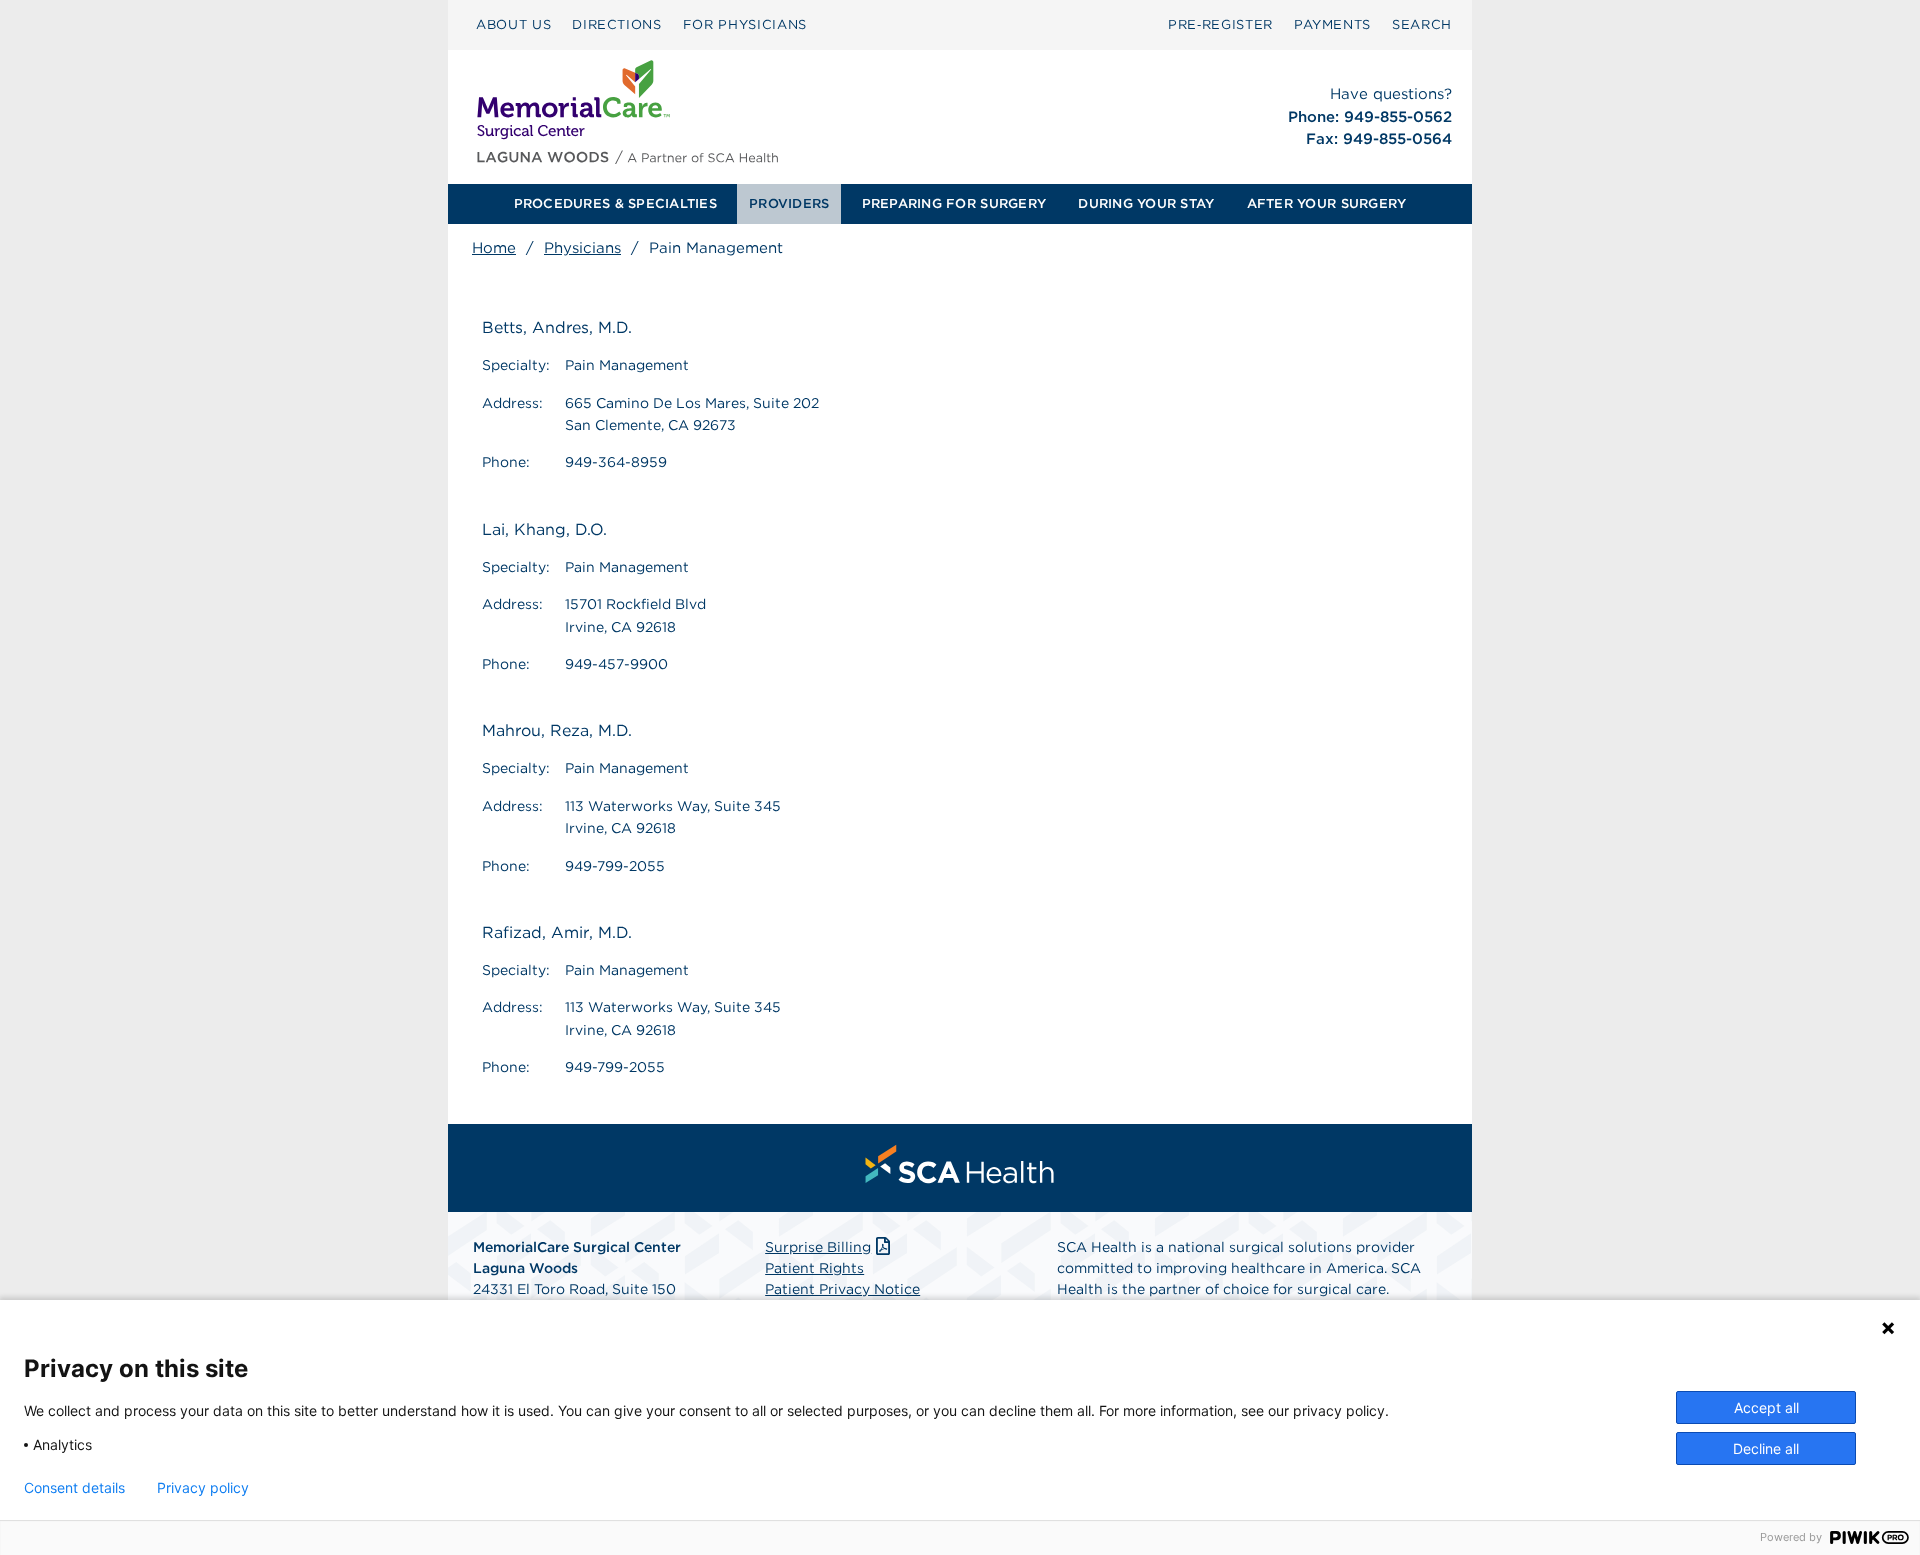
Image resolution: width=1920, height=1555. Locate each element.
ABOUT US (513, 24)
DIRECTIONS (617, 24)
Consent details (74, 1488)
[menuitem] (513, 25)
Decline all (1766, 1448)
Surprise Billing (818, 1247)
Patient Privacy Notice (842, 1289)
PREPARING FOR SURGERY (954, 203)
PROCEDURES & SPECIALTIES (615, 203)
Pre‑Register (1220, 24)
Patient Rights (814, 1268)
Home (494, 248)
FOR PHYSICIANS (745, 24)
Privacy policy (203, 1488)
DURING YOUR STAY (1146, 203)
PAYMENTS (1332, 24)
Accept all (1766, 1407)
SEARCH (1422, 24)
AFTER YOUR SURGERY (1327, 203)
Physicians (582, 248)
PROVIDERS (789, 203)
